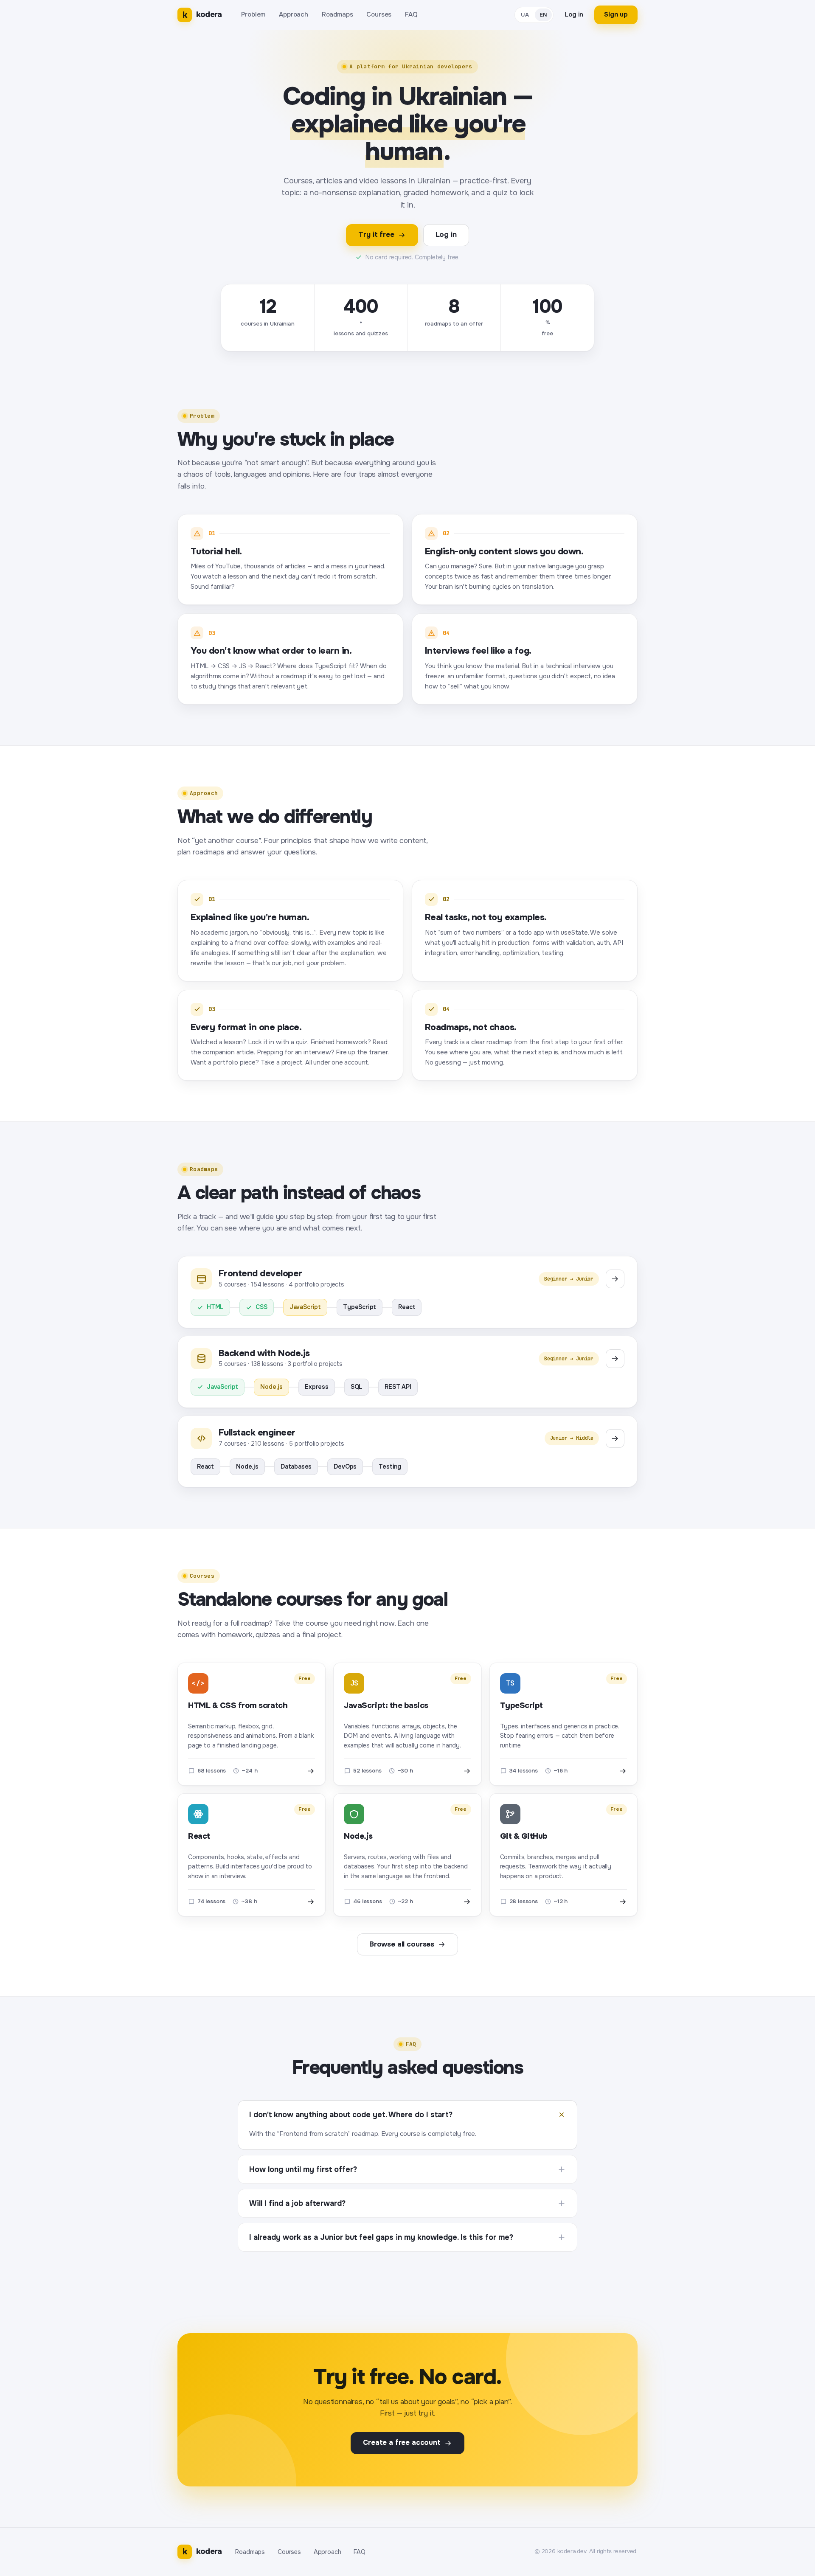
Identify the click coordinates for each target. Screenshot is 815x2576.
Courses (379, 14)
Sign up (616, 14)
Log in (574, 14)
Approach (294, 14)
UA (525, 15)
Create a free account (402, 2443)
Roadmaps (337, 14)
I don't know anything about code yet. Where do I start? (351, 2115)
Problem (253, 14)
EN (544, 15)
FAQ (411, 14)
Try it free (376, 235)
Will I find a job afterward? (297, 2203)
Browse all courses (402, 1944)
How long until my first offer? (303, 2169)
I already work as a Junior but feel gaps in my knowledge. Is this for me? (381, 2237)
